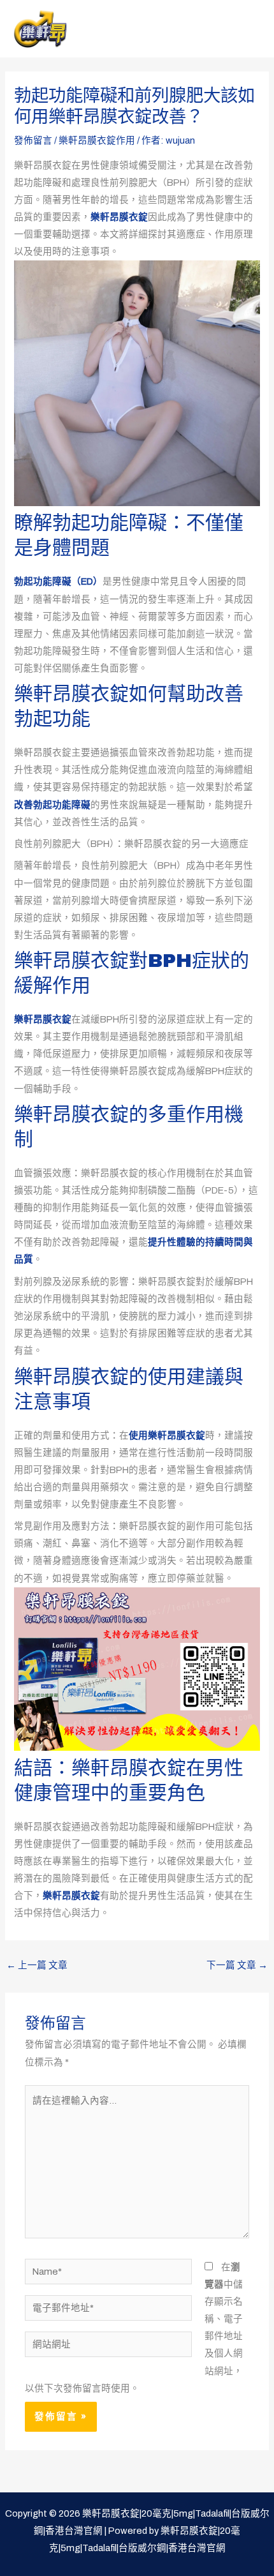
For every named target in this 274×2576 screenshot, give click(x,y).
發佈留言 (33, 140)
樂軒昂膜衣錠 (119, 217)
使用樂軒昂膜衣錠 (167, 1435)
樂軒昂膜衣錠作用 (97, 140)
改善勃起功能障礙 (52, 805)
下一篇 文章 (237, 1965)
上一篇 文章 (37, 1965)
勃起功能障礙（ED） (58, 581)
